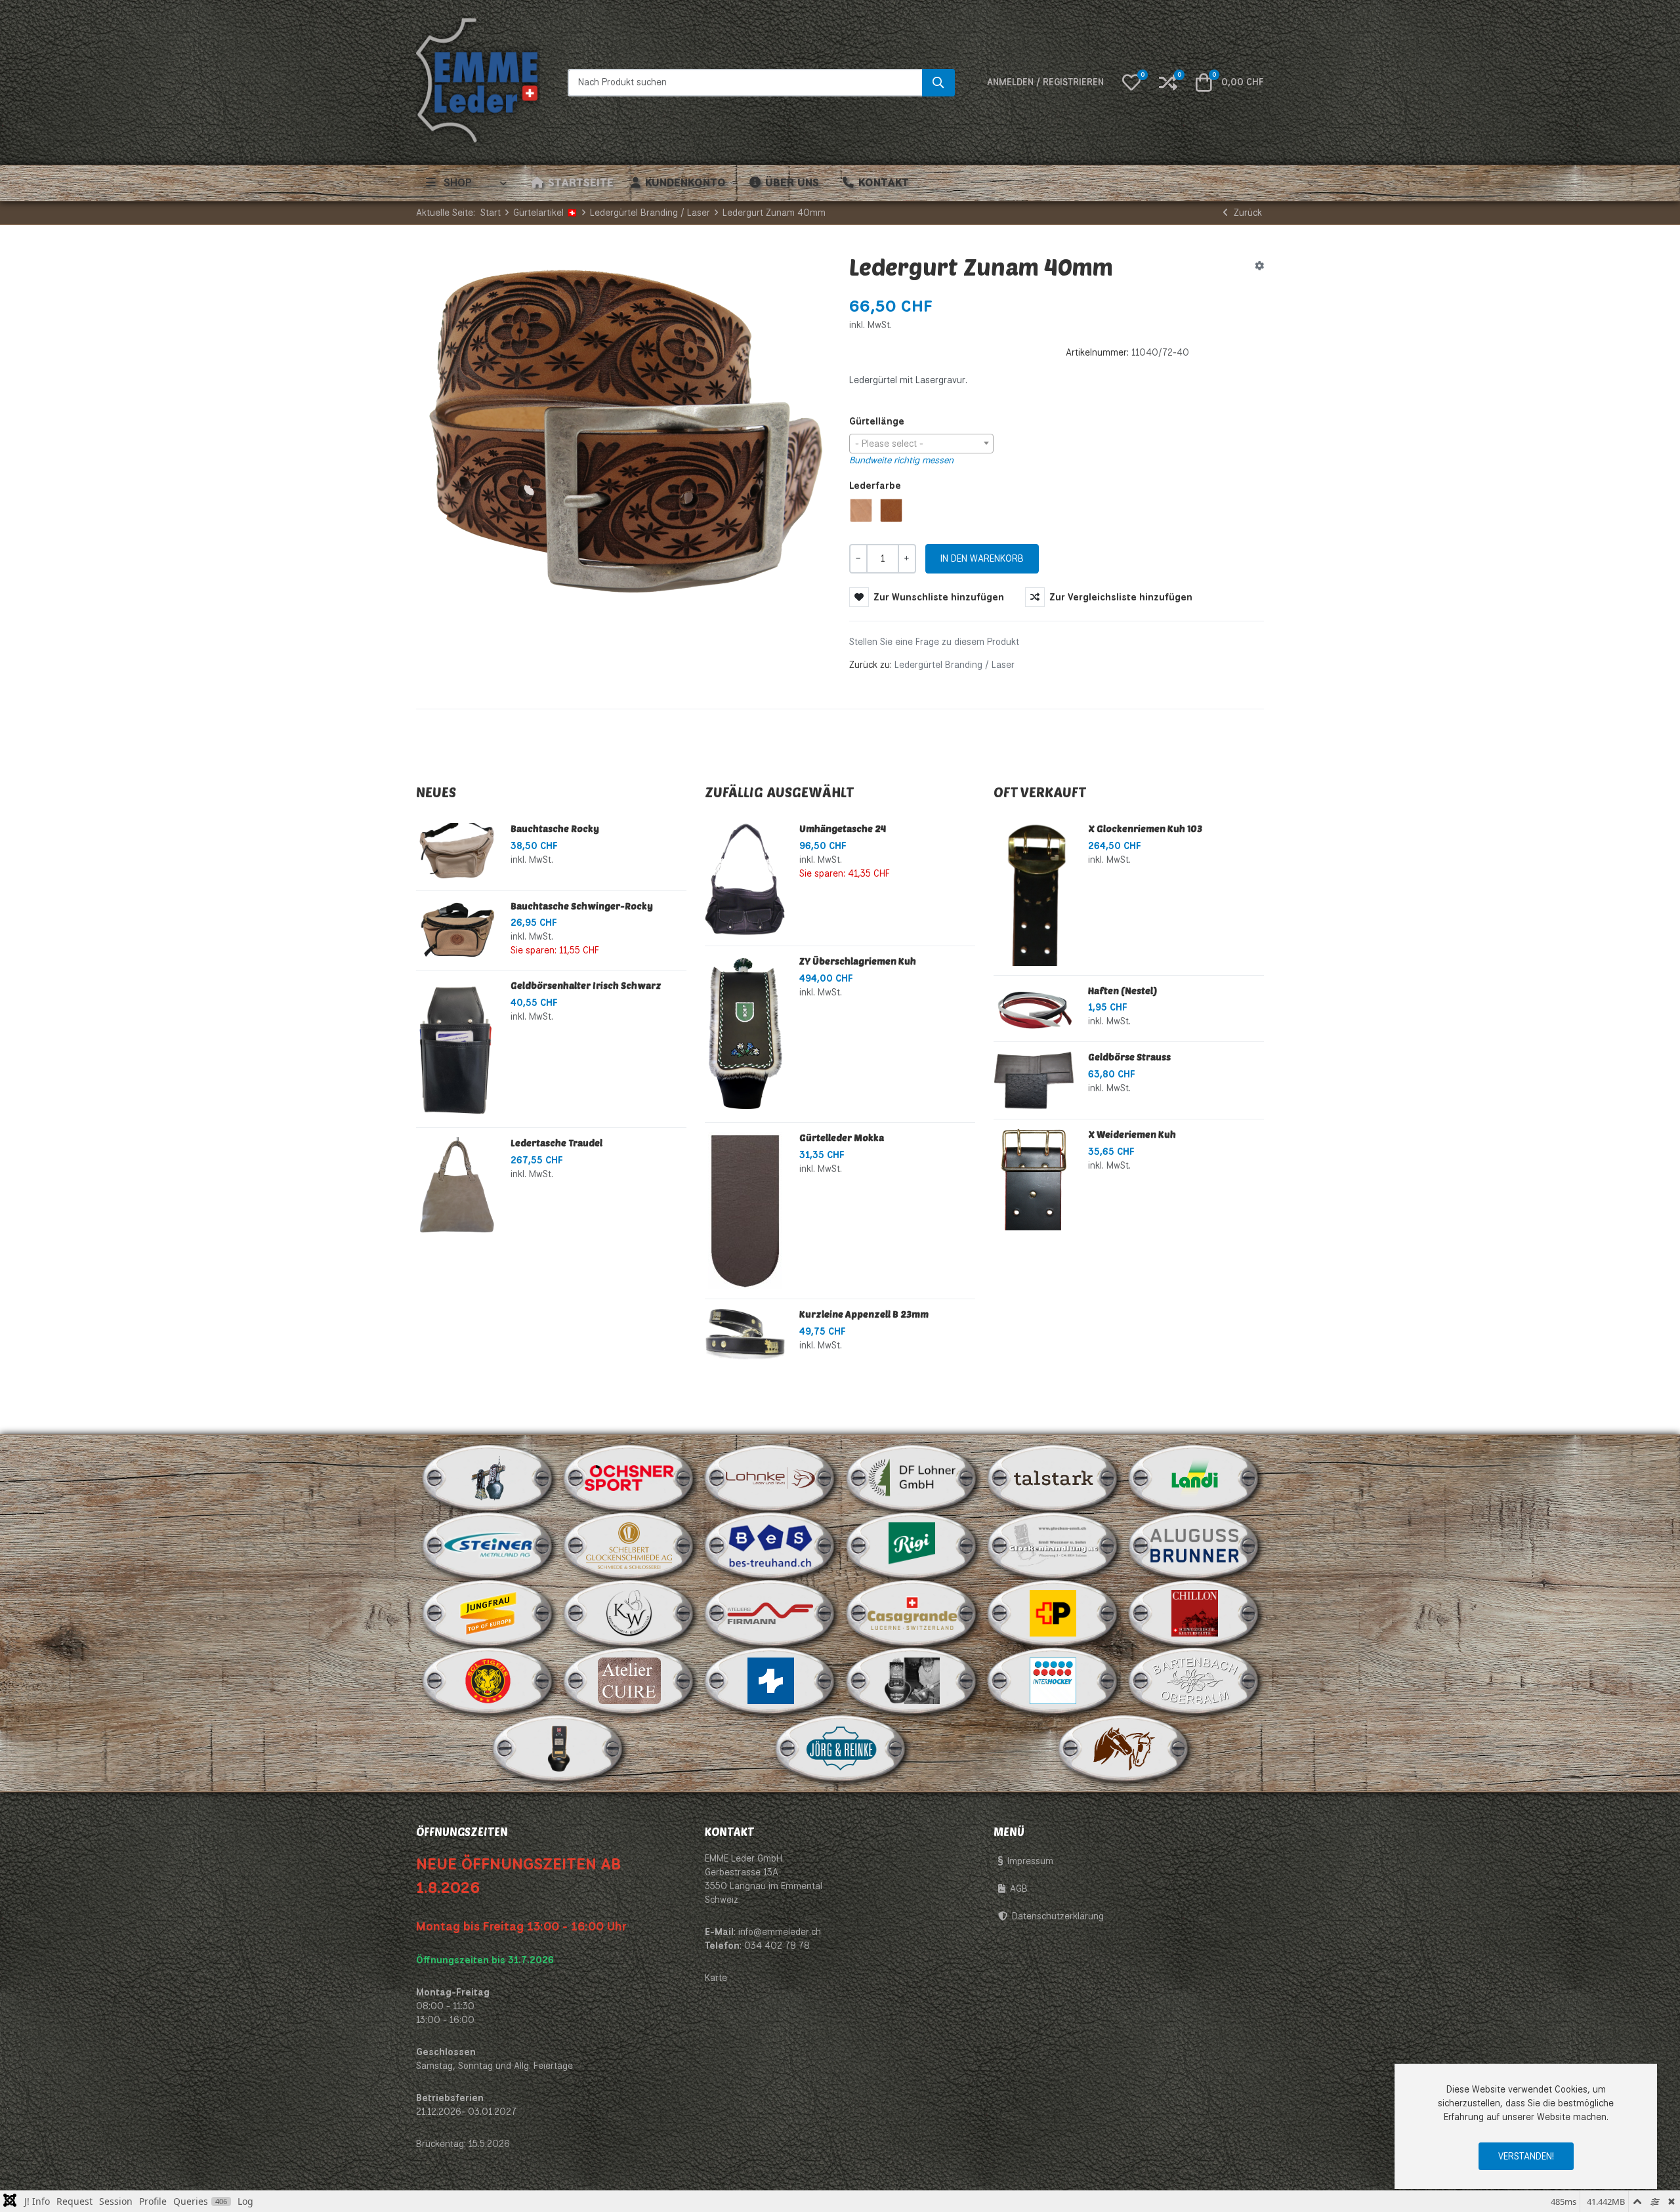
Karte (716, 1985)
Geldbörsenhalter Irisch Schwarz (586, 992)
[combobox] (921, 451)
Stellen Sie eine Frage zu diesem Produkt (934, 649)
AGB (1019, 1896)
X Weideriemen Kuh (1132, 1141)
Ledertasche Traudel (556, 1150)
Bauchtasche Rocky (555, 836)
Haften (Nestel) (1123, 997)
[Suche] (938, 86)
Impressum (1030, 1868)
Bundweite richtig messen (901, 467)
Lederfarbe (875, 492)
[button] (1131, 86)
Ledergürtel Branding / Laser (955, 672)
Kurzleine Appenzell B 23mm (864, 1321)
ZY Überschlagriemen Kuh (858, 968)
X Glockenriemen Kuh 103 (1145, 836)
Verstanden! (1526, 2156)
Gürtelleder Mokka (842, 1145)
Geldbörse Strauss (1129, 1064)
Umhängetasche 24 (843, 836)
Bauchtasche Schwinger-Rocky (582, 913)
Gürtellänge (877, 428)
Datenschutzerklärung (1058, 1923)
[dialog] (1526, 2126)
